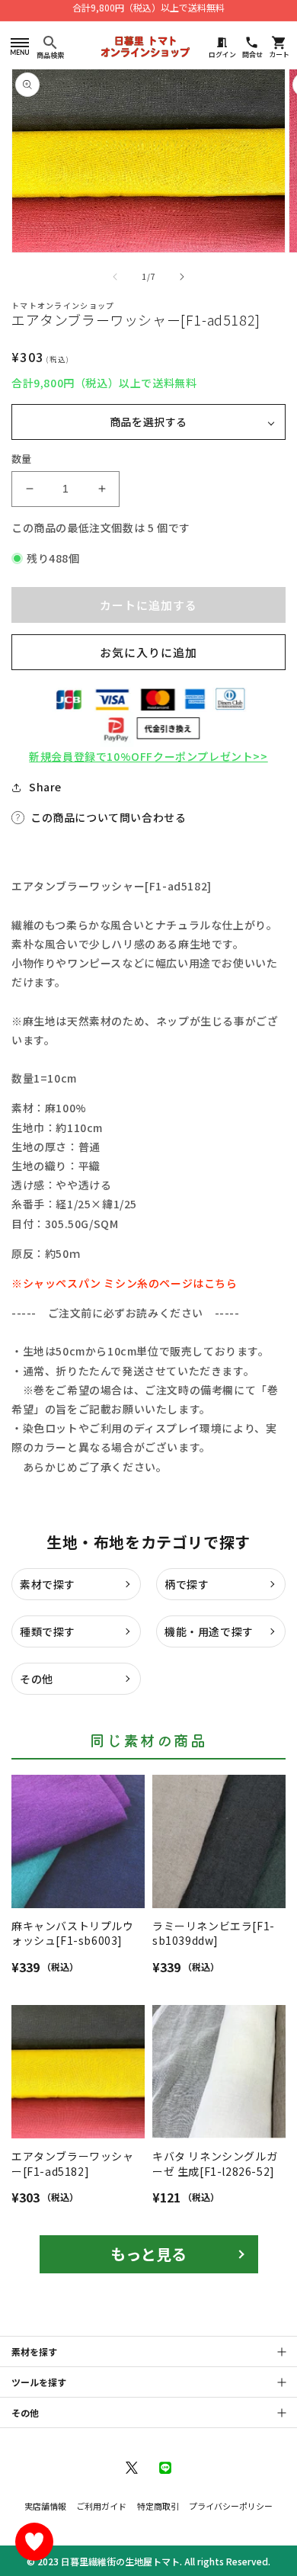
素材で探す (48, 1584)
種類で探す (48, 1631)
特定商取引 (158, 2506)
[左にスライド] (115, 277)
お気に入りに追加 (148, 652)
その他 (37, 1679)
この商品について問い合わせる (108, 817)
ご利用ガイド (101, 2506)
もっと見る (148, 2254)
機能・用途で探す (209, 1631)
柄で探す (187, 1584)
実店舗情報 (45, 2506)
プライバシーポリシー (231, 2506)
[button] (19, 46)
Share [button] (45, 787)
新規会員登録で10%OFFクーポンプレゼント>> (148, 756)
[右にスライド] (182, 277)
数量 (22, 459)
